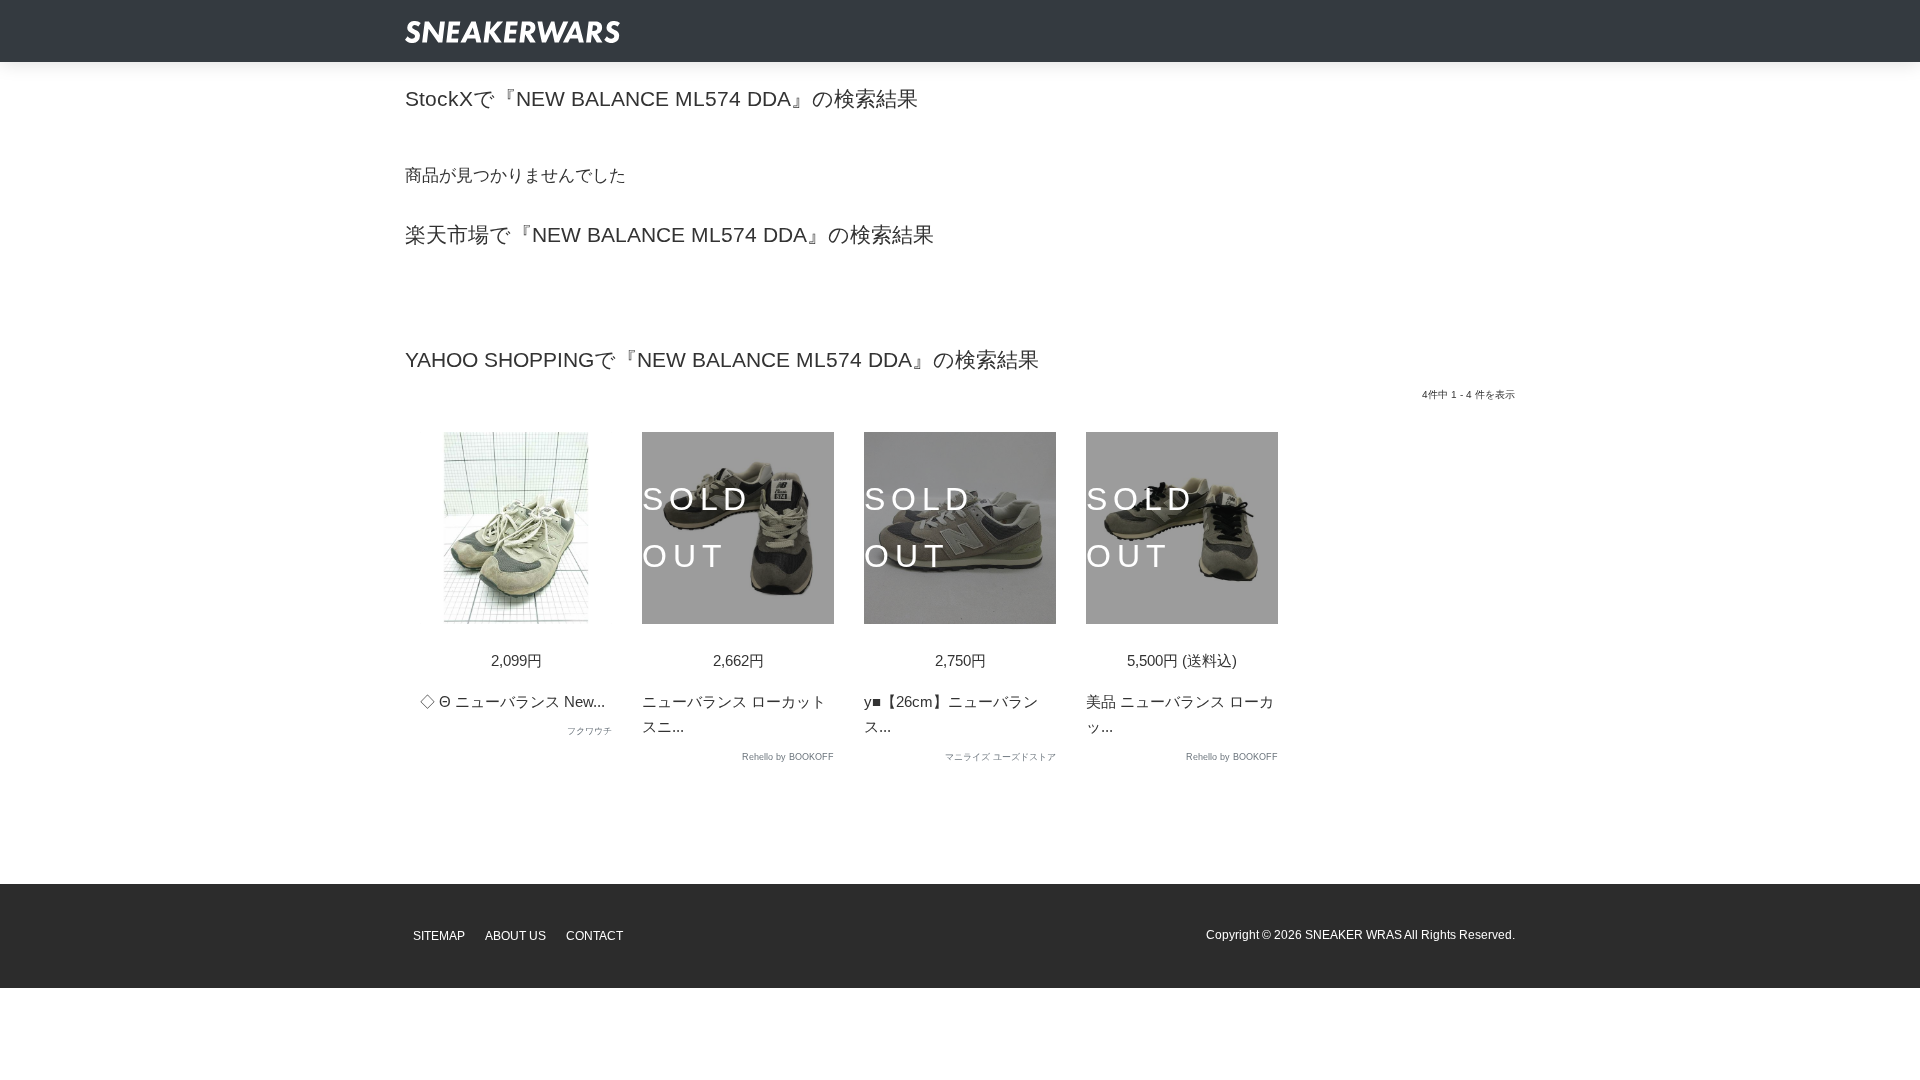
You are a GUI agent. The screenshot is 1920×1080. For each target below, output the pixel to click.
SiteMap (439, 936)
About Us (515, 936)
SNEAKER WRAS (1353, 935)
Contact (594, 936)
